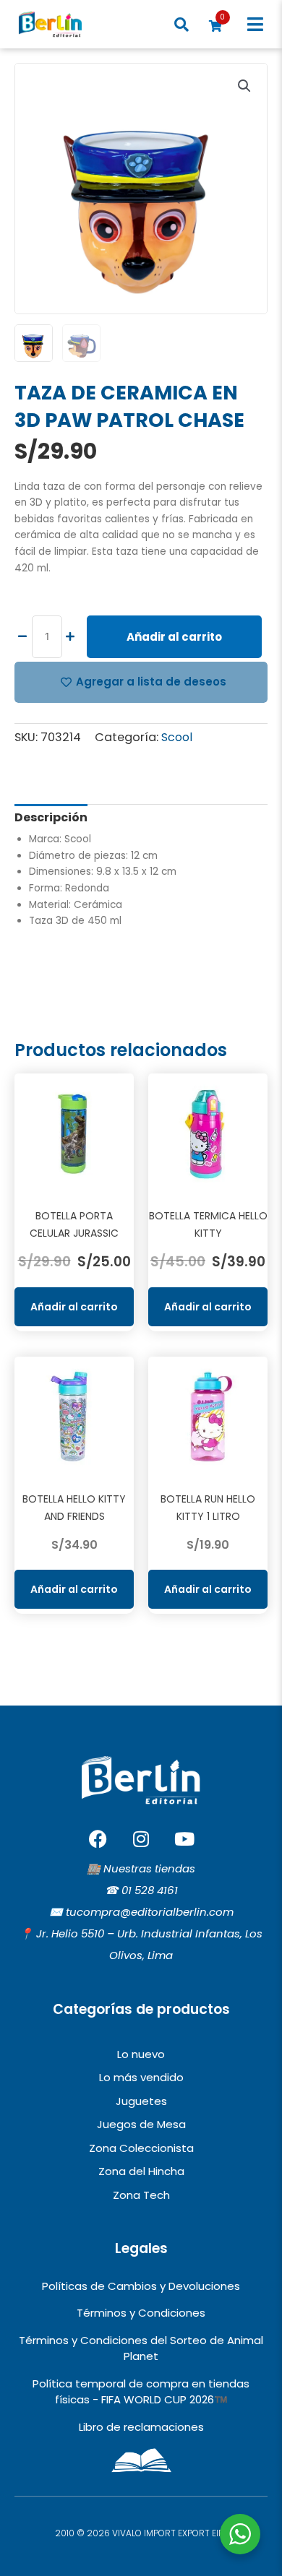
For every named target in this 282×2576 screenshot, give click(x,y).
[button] (255, 24)
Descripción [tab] (51, 817)
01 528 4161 (150, 1890)
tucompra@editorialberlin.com (150, 1912)
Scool (177, 737)
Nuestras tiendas (149, 1868)
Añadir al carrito (174, 637)
